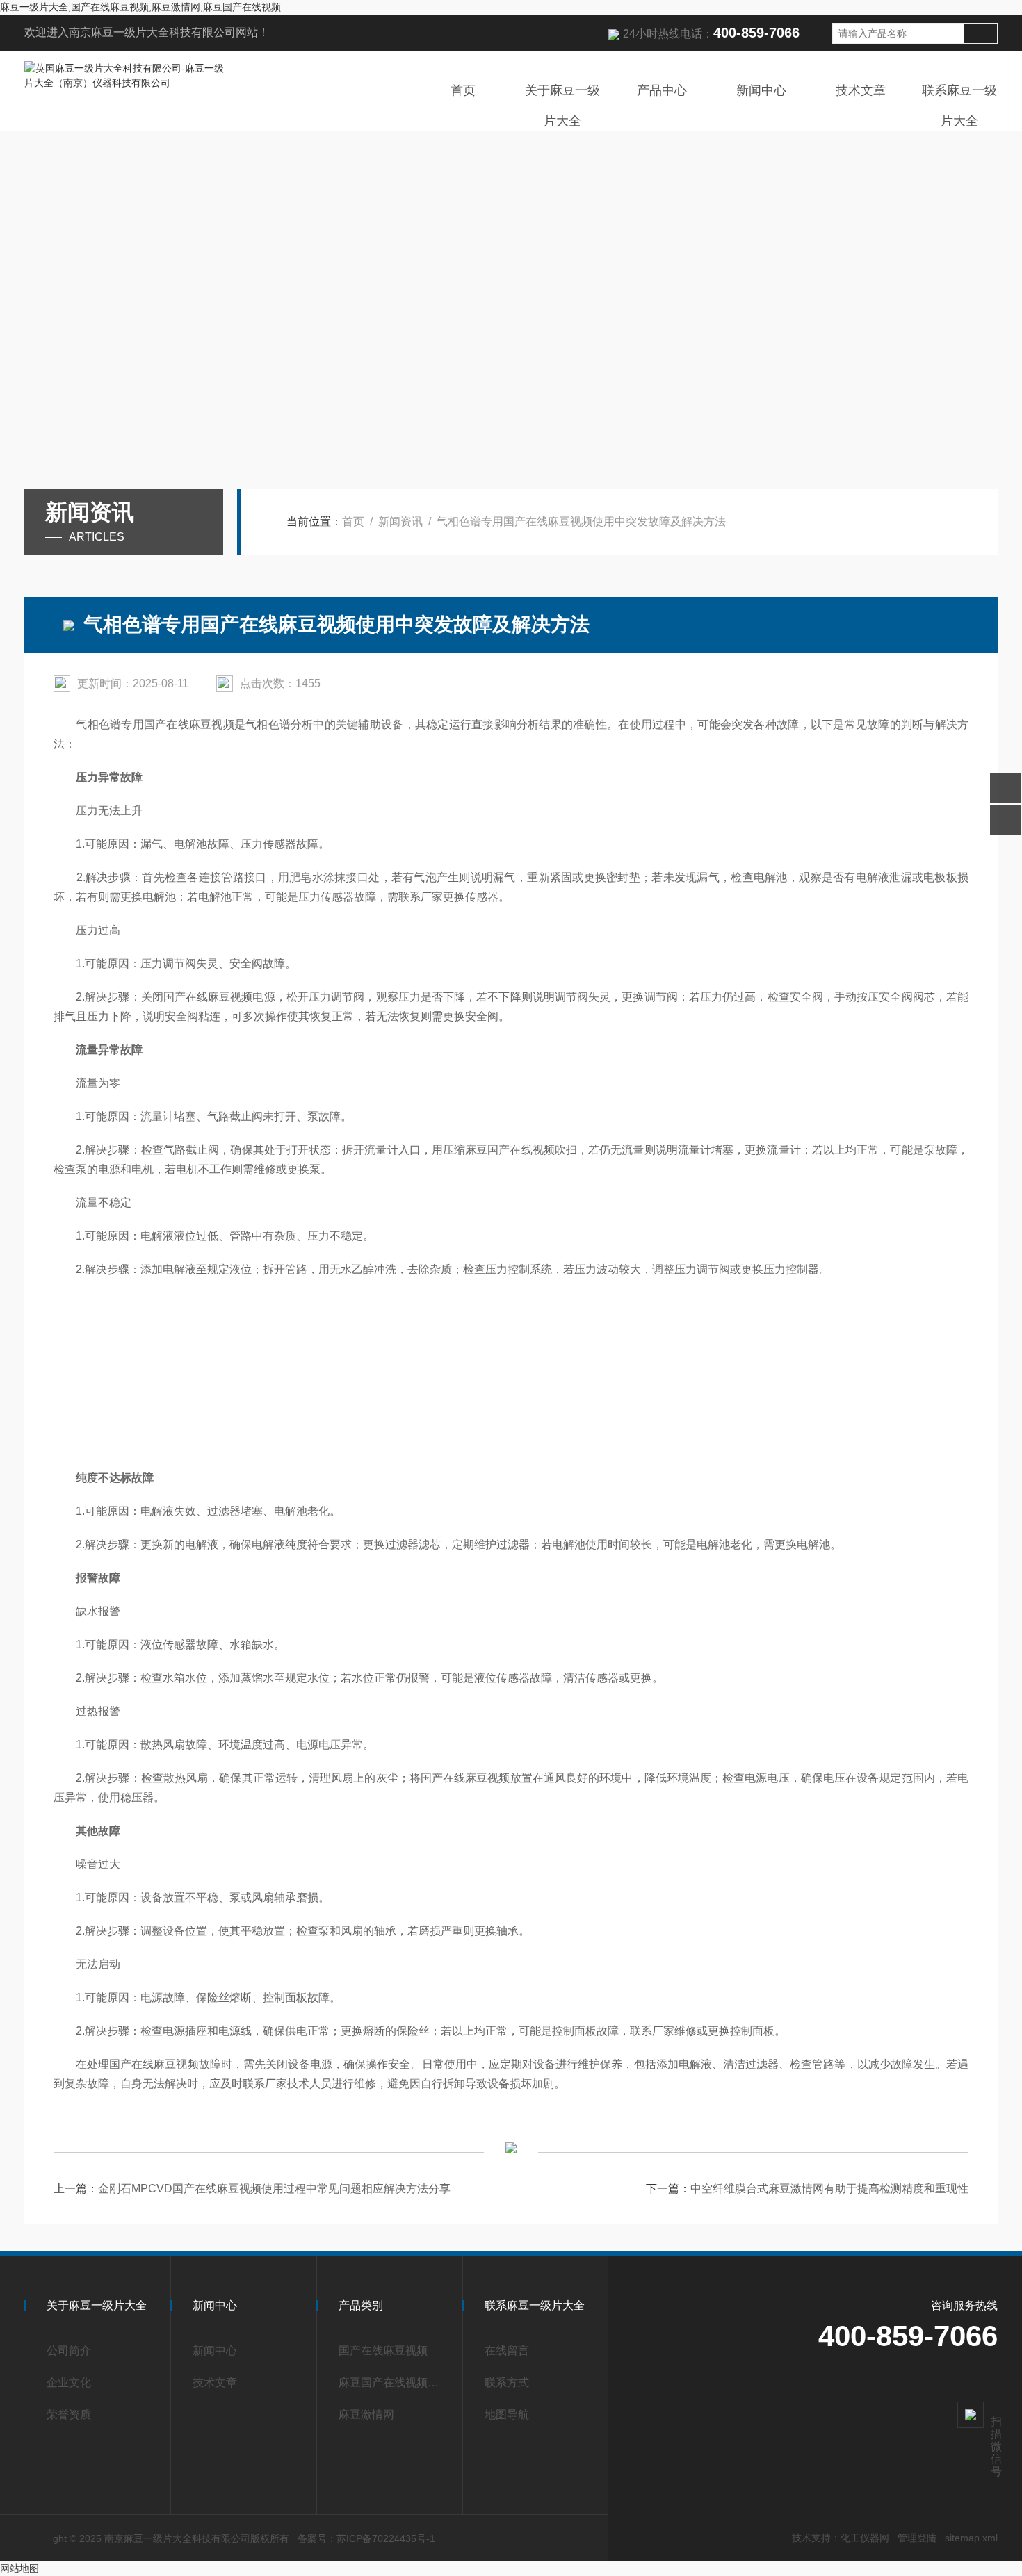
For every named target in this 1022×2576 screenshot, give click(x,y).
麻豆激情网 (366, 2414)
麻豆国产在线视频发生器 (394, 2382)
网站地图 (19, 2568)
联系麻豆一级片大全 (959, 106)
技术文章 (861, 90)
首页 (463, 90)
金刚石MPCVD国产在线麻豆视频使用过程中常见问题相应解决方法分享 (274, 2189)
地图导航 (507, 2414)
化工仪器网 (865, 2538)
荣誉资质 (69, 2414)
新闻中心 (761, 90)
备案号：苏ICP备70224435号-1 (366, 2538)
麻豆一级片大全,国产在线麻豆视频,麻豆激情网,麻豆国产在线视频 (140, 7)
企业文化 (69, 2382)
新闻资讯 (400, 522)
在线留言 (507, 2351)
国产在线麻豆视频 (383, 2351)
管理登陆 (917, 2538)
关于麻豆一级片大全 (562, 106)
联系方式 (507, 2382)
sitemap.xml (971, 2538)
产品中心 (662, 90)
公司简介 (69, 2351)
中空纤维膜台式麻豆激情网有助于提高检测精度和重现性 (829, 2189)
